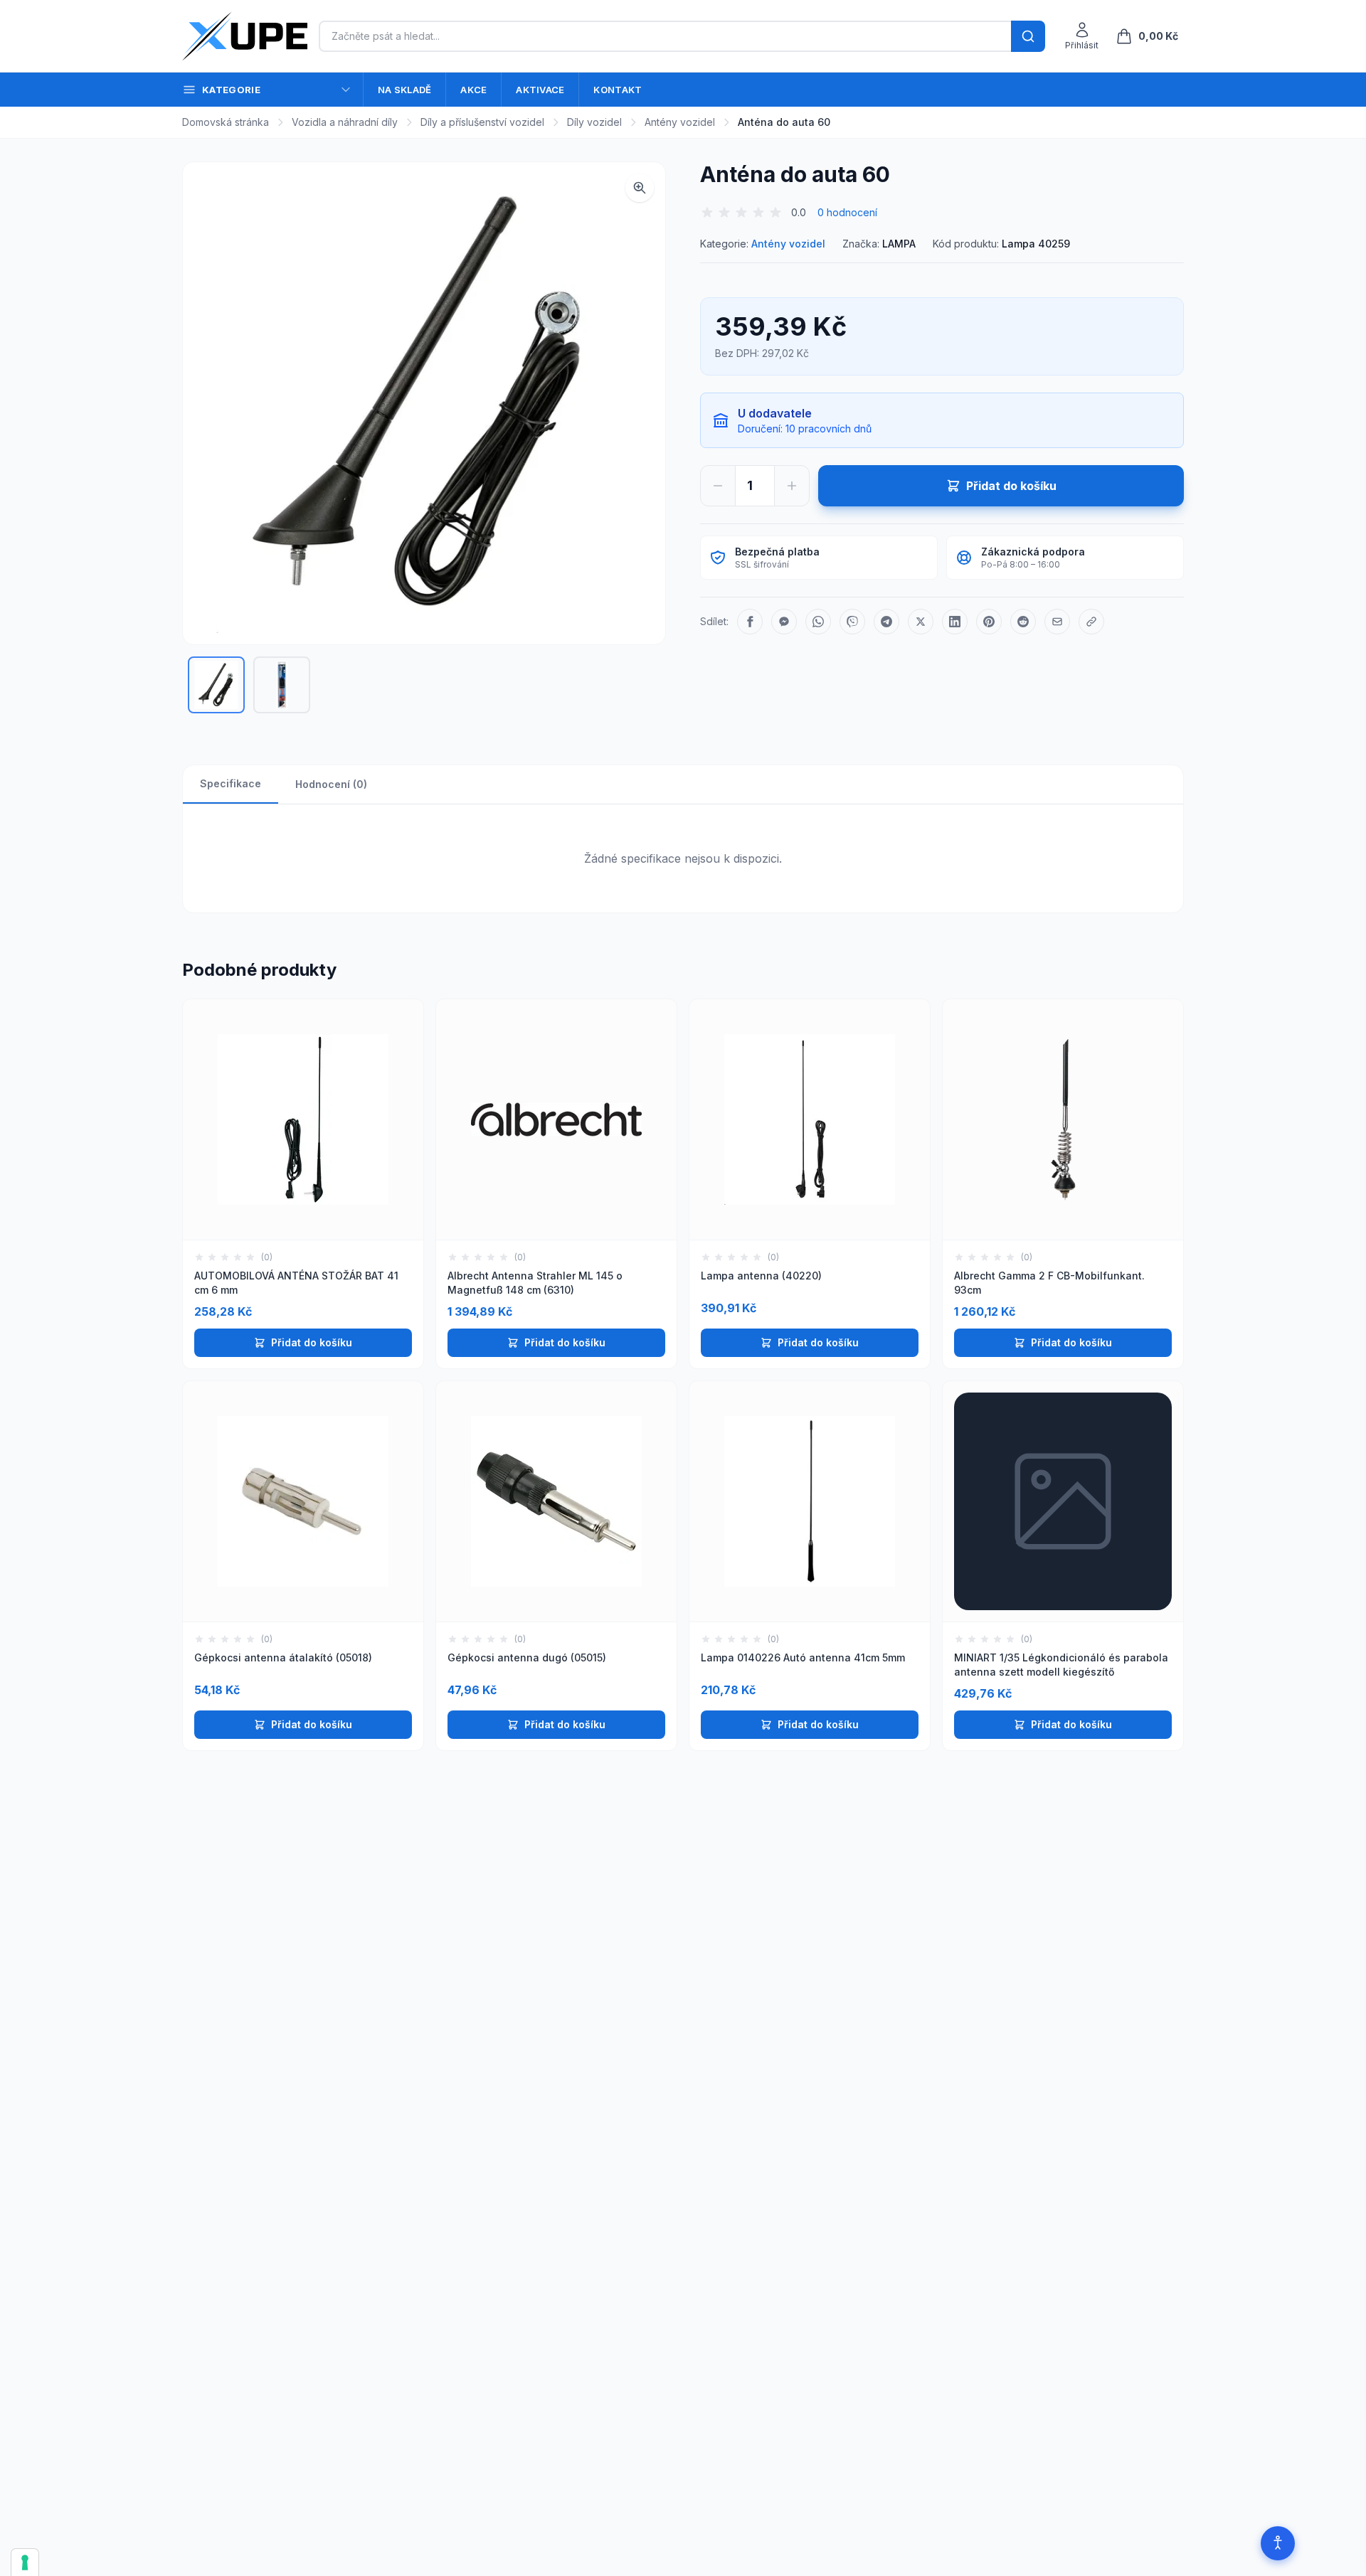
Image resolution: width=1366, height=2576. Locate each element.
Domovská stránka (226, 122)
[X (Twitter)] (921, 622)
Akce (473, 90)
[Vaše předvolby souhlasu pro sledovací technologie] (25, 2562)
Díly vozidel (594, 122)
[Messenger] (784, 622)
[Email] (1057, 622)
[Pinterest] (989, 622)
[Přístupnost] (1278, 2543)
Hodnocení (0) (331, 784)
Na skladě (404, 90)
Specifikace (231, 783)
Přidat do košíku (312, 1342)
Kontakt (618, 90)
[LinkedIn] (955, 622)
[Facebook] (750, 622)
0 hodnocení (847, 212)
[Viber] (852, 622)
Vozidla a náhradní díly (345, 122)
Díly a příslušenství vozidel (482, 122)
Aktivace (540, 90)
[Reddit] (1023, 622)
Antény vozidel (680, 122)
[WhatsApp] (818, 622)
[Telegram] (886, 622)
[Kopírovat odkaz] (1091, 622)
